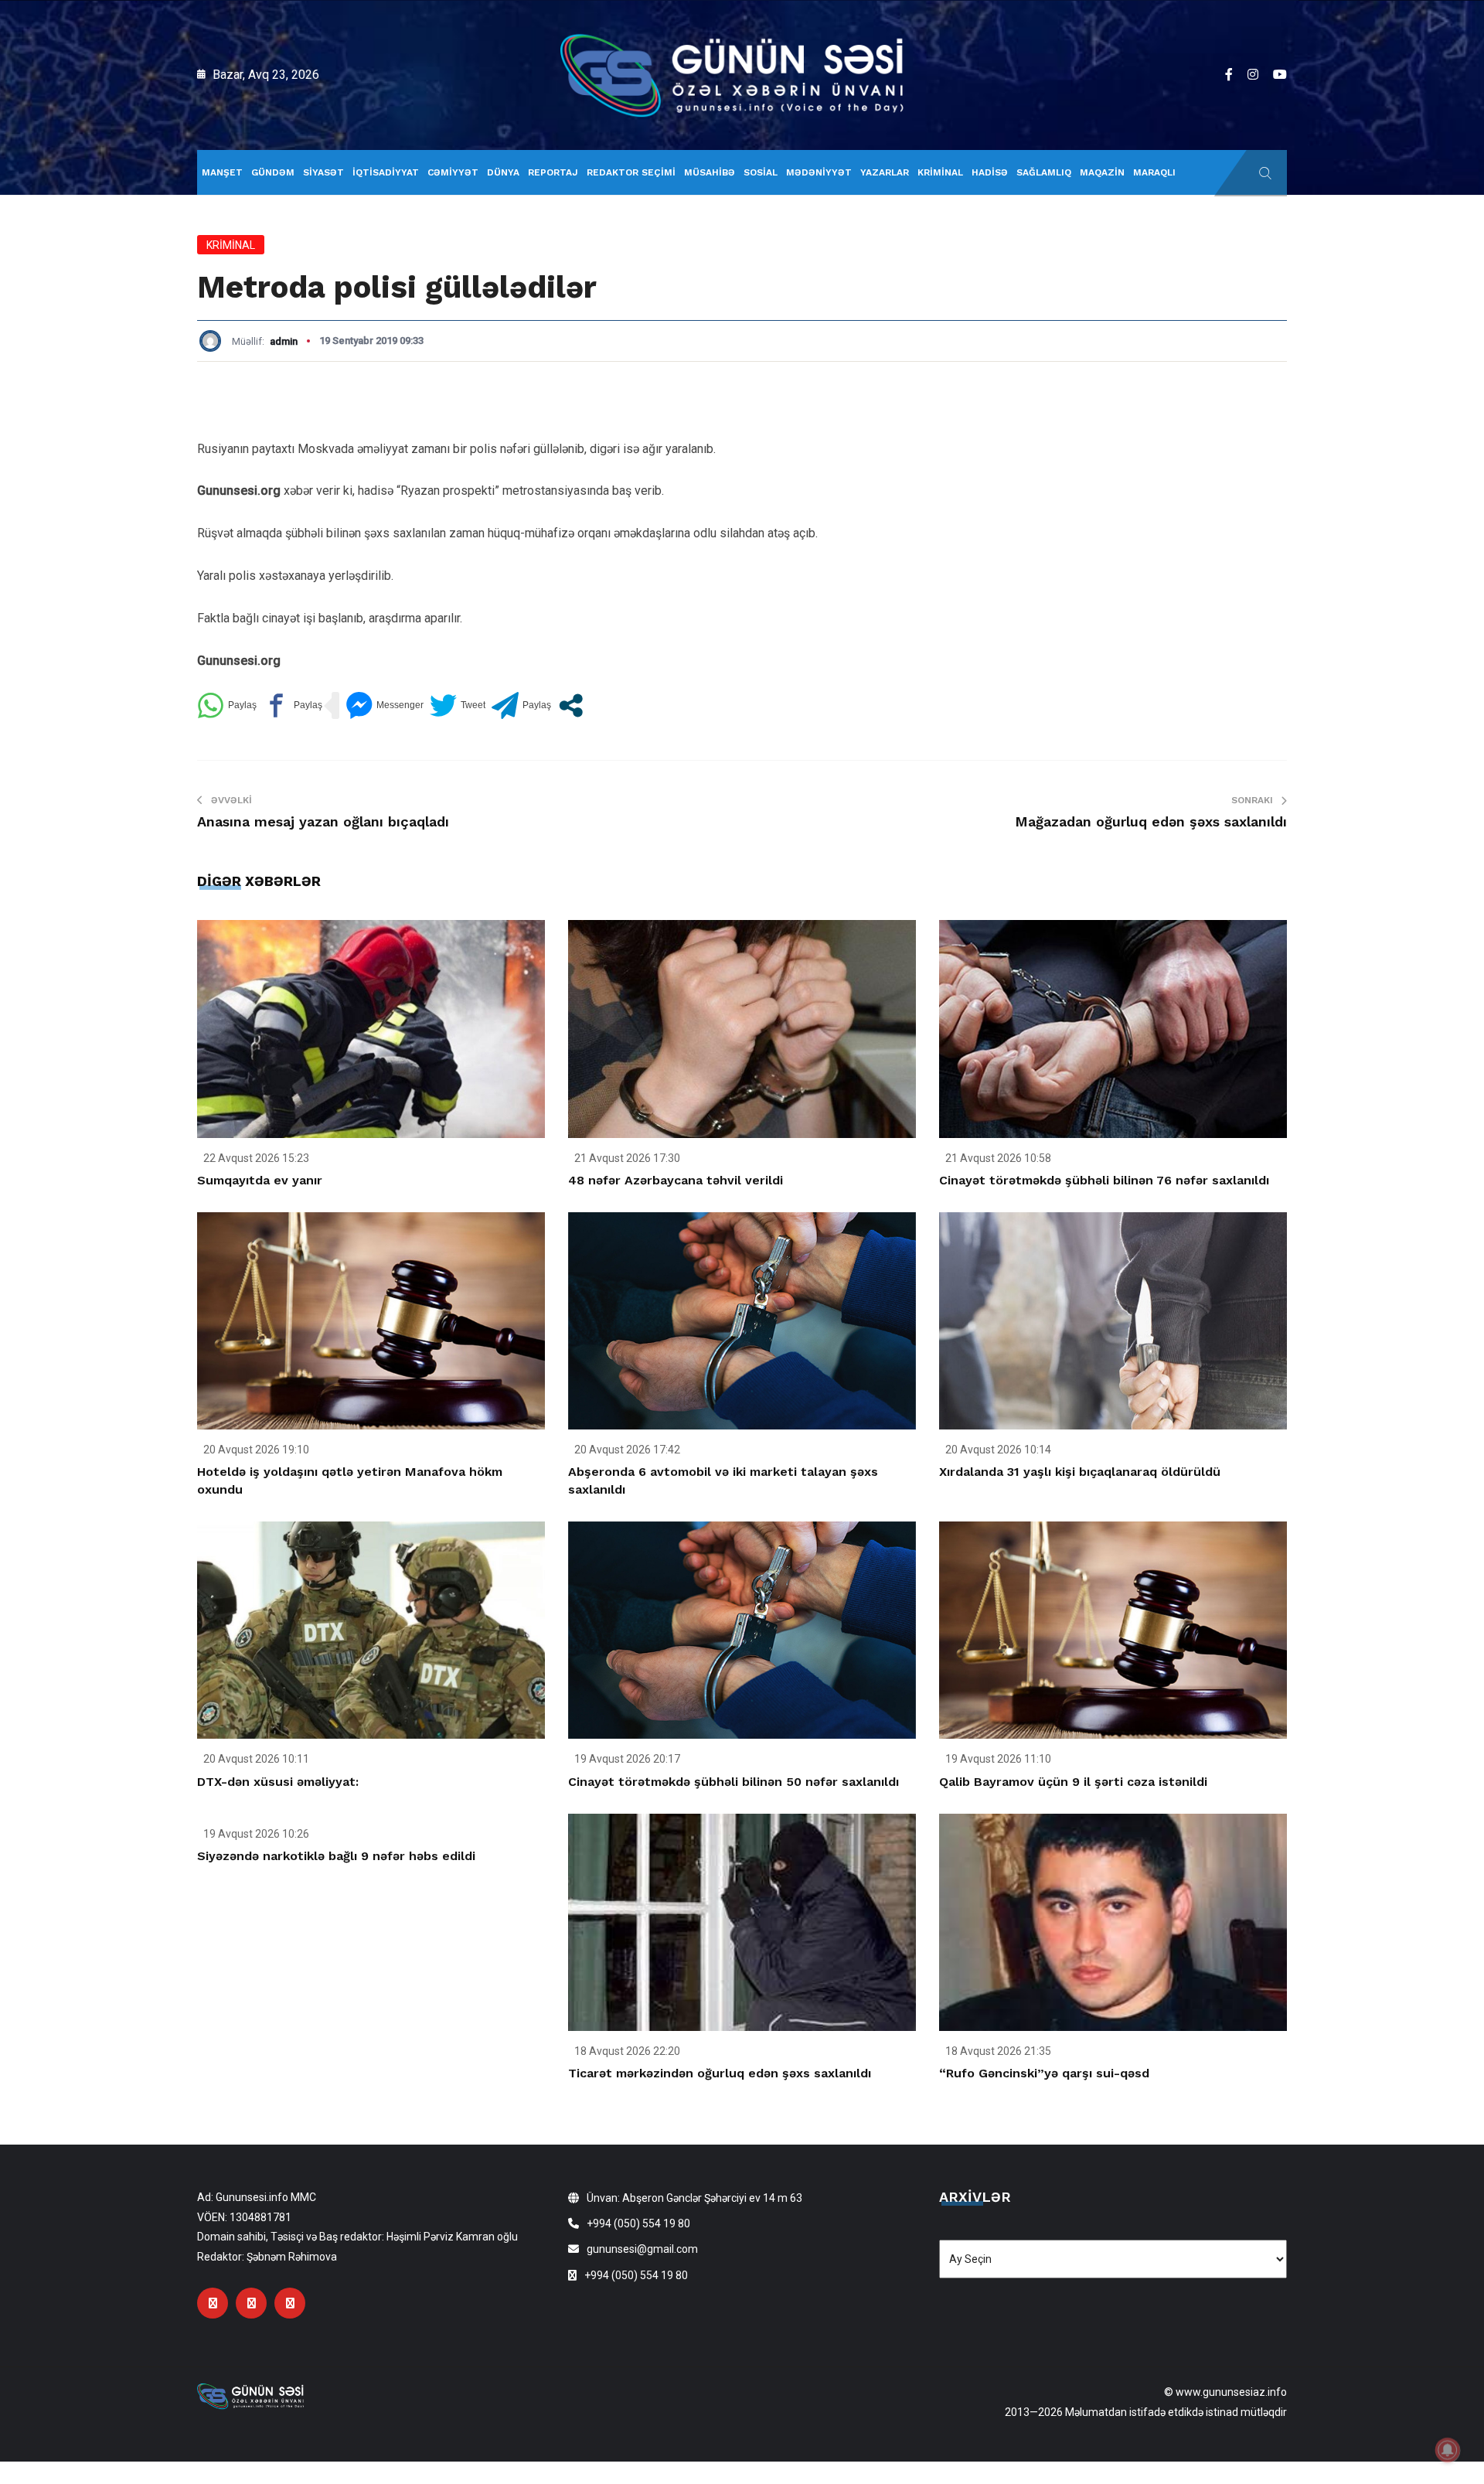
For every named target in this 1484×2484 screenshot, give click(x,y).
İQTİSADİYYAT (386, 172)
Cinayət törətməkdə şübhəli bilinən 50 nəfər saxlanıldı (733, 1782)
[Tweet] (458, 705)
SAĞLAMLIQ (1044, 172)
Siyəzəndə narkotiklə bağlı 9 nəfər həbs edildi (336, 1856)
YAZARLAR (885, 172)
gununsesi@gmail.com (642, 2249)
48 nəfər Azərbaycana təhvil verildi (676, 1180)
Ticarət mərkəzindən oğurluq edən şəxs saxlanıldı (720, 2073)
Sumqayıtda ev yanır (260, 1180)
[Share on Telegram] (521, 705)
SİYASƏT (323, 172)
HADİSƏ (990, 172)
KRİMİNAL (940, 172)
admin (284, 341)
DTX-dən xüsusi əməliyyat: (278, 1782)
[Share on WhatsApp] (227, 705)
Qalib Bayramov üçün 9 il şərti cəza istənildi (1073, 1782)
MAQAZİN (1102, 172)
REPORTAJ (553, 172)
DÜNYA (503, 172)
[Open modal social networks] (571, 705)
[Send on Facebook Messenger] (385, 705)
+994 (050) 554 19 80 (638, 2223)
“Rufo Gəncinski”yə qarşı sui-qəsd (1044, 2073)
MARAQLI (1154, 172)
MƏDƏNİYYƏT (819, 172)
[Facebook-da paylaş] (293, 705)
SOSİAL (761, 172)
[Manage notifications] (1448, 2450)
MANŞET (222, 172)
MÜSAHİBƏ (710, 172)
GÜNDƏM (273, 172)
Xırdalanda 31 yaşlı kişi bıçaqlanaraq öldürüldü (1080, 1472)
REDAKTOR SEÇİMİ (631, 172)
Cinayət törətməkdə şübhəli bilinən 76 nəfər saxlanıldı (1104, 1180)
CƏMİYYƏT (453, 172)
